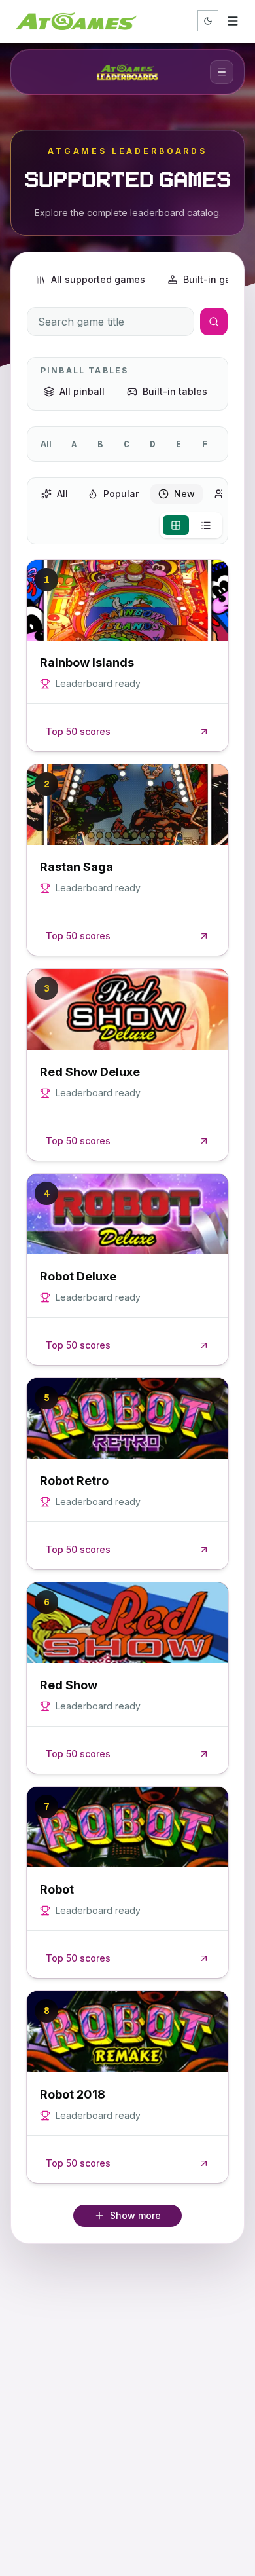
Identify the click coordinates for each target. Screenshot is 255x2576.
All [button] (62, 494)
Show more (135, 2215)
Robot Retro (74, 1481)
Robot (57, 1889)
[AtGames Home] (76, 21)
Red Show (69, 1685)
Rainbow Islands (87, 663)
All (46, 444)
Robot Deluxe (78, 1276)
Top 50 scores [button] (78, 731)
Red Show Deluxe (90, 1072)
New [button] (184, 494)
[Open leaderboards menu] (222, 72)
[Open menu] (233, 21)
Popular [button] (121, 494)
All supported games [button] (98, 279)
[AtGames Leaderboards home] (127, 72)
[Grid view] (176, 525)
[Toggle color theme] (208, 21)
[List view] (206, 525)
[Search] (214, 322)
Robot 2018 (73, 2094)
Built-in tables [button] (175, 391)
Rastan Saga (76, 867)
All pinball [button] (82, 391)
